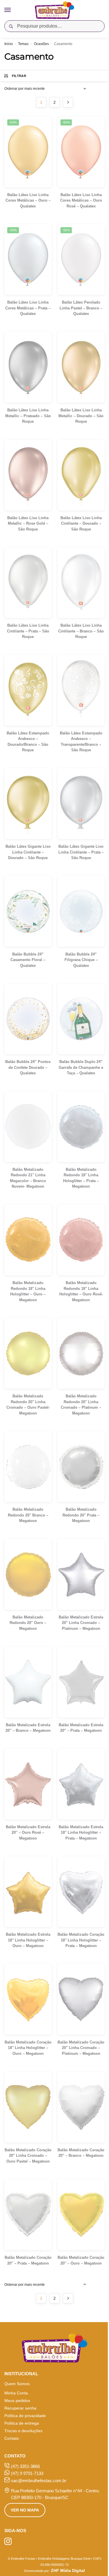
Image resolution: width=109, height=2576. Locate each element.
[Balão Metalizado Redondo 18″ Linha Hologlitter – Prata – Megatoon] (81, 1127)
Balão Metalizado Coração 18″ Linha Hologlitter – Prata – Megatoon (81, 1940)
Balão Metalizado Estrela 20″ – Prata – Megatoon (81, 1728)
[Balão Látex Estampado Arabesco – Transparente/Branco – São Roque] (81, 690)
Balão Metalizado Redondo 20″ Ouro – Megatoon (28, 1623)
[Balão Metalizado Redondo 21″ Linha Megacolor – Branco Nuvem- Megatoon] (28, 1127)
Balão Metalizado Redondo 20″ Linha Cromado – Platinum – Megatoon (81, 1405)
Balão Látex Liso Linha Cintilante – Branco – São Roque (81, 631)
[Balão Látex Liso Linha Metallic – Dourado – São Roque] (81, 367)
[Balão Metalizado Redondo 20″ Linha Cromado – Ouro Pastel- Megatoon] (28, 1353)
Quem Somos (17, 2384)
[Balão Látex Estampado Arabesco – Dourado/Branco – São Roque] (28, 690)
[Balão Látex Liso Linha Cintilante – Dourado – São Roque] (81, 475)
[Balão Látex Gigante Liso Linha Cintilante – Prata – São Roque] (81, 804)
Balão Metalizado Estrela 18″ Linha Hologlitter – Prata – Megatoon (81, 1833)
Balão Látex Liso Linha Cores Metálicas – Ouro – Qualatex (28, 200)
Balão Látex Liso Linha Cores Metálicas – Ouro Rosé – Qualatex (81, 200)
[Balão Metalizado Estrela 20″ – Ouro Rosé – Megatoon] (28, 1784)
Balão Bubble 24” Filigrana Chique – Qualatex (81, 960)
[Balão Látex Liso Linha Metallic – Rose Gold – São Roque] (28, 475)
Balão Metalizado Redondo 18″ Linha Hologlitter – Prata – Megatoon (81, 1178)
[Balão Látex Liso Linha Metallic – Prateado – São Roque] (28, 367)
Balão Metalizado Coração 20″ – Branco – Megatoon (81, 2153)
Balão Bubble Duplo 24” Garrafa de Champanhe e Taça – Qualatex (81, 1067)
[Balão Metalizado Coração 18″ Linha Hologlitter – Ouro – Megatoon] (28, 1999)
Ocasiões (41, 44)
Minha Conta (16, 2393)
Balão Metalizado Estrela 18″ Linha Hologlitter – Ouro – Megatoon (28, 1940)
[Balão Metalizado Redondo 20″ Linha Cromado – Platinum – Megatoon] (81, 1353)
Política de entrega (22, 2423)
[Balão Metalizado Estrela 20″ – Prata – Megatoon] (81, 1682)
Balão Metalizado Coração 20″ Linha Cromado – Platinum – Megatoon (81, 2048)
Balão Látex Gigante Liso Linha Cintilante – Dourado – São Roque (28, 852)
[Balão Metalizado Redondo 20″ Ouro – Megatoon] (28, 1574)
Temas (23, 44)
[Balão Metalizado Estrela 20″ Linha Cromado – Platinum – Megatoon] (81, 1574)
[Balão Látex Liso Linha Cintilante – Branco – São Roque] (81, 583)
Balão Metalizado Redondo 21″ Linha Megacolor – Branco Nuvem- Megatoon (28, 1178)
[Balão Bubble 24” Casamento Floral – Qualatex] (28, 911)
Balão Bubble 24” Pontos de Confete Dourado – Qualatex (28, 1067)
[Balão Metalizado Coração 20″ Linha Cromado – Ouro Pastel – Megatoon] (28, 2107)
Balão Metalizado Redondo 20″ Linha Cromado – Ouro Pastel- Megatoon (28, 1405)
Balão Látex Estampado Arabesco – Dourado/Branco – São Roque (28, 742)
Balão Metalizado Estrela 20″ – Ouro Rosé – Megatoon (28, 1833)
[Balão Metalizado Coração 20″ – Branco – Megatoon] (81, 2107)
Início (9, 44)
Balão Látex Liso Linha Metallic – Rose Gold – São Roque (28, 524)
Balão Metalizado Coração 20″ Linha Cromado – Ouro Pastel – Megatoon (28, 2156)
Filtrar (19, 76)
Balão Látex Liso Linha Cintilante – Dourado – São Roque (81, 524)
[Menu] (13, 10)
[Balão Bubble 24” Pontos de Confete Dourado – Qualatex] (28, 1019)
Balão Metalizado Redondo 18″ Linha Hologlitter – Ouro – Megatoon (28, 1291)
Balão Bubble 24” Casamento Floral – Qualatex (28, 960)
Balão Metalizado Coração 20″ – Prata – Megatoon (28, 2260)
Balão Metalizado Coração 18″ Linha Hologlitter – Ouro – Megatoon (28, 2048)
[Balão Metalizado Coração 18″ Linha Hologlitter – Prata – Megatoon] (81, 1892)
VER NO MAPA (25, 2510)
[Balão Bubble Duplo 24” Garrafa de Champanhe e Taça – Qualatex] (81, 1019)
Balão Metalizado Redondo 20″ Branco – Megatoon (28, 1515)
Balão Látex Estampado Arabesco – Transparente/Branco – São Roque (81, 742)
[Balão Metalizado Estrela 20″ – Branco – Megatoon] (28, 1682)
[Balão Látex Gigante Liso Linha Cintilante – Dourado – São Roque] (28, 804)
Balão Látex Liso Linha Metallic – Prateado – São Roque (28, 416)
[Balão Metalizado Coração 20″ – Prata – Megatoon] (28, 2215)
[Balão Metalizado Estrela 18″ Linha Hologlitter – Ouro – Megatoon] (28, 1892)
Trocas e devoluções (23, 2431)
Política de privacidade (25, 2416)
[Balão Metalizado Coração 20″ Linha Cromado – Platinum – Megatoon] (81, 1999)
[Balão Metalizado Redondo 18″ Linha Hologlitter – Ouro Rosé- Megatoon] (81, 1240)
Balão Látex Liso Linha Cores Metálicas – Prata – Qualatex (28, 308)
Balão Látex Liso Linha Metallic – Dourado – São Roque (81, 416)
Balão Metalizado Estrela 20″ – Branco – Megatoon (28, 1728)
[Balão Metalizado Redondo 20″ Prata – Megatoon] (81, 1467)
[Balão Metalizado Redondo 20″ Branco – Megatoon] (28, 1467)
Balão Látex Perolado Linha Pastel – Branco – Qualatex (81, 308)
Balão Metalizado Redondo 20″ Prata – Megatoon (81, 1515)
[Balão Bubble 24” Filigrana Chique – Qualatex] (81, 911)
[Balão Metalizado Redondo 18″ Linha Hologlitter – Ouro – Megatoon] (28, 1240)
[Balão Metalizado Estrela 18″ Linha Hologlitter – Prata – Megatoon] (81, 1784)
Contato (12, 2438)
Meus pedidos (17, 2401)
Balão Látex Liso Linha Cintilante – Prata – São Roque (28, 631)
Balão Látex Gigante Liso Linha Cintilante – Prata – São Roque (81, 852)
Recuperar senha (20, 2408)
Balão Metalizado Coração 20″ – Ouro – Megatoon (81, 2260)
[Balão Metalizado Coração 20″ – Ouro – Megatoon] (81, 2215)
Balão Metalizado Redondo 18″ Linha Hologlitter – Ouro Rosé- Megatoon (81, 1291)
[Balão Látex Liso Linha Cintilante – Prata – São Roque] (28, 583)
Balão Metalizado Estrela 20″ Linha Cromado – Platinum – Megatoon (81, 1623)
